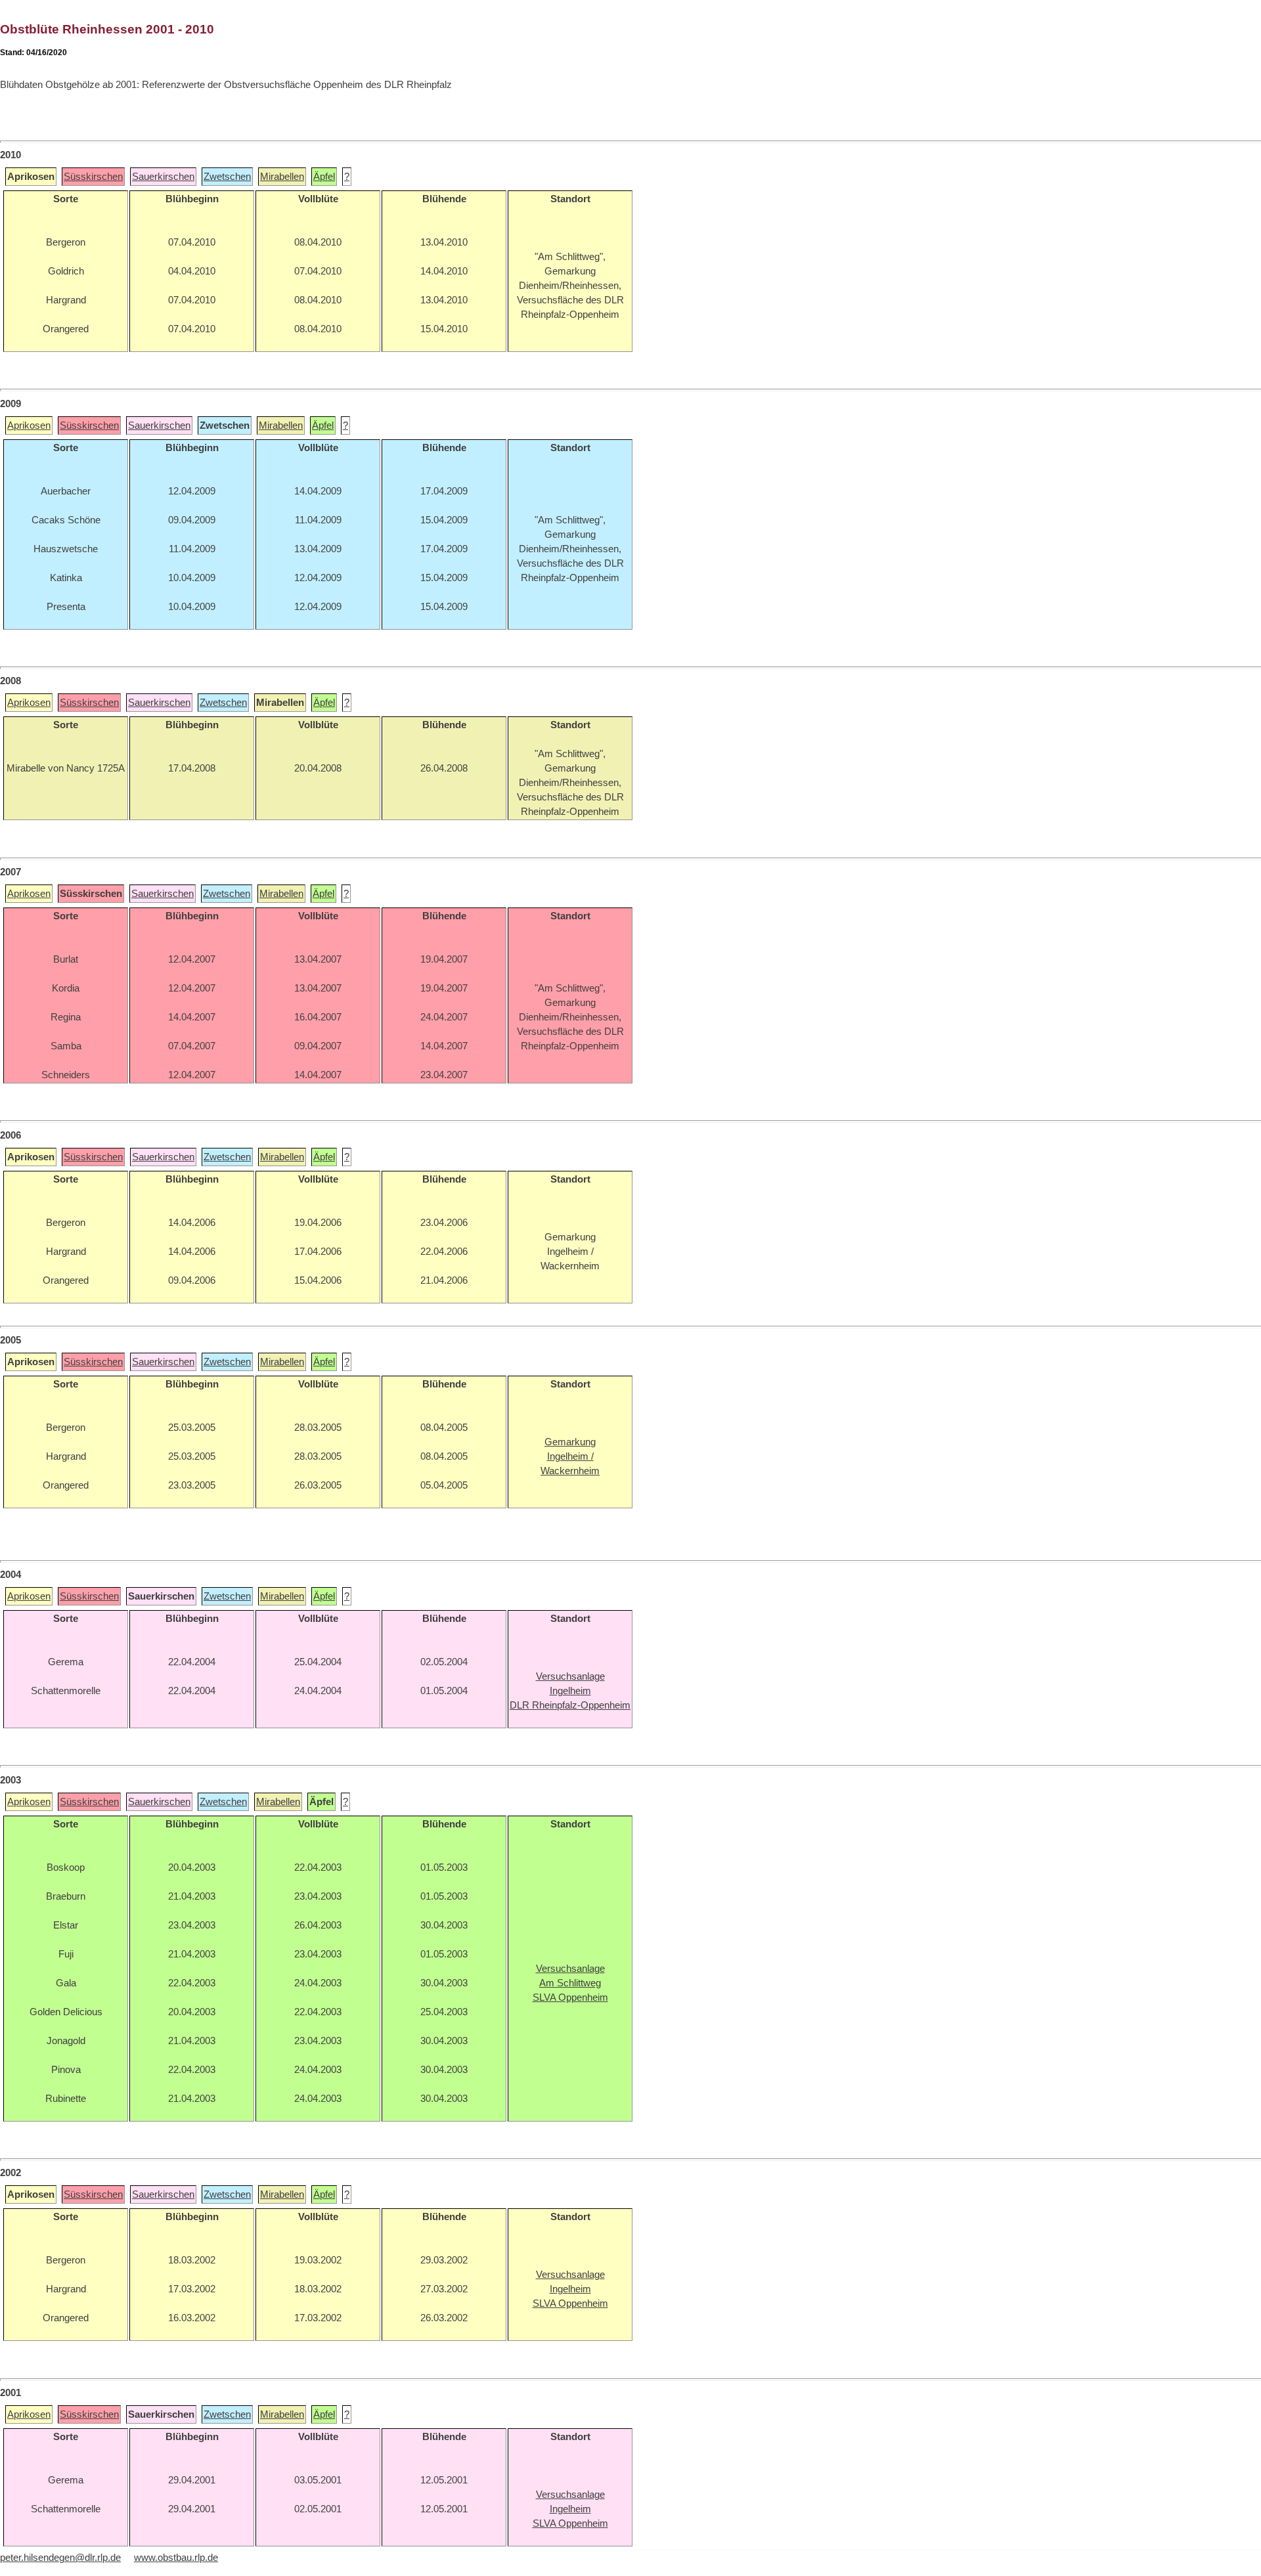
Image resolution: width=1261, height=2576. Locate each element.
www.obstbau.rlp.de (176, 2558)
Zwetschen (227, 177)
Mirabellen (282, 177)
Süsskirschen (93, 177)
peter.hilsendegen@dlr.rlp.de (60, 2558)
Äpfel (324, 177)
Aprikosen (29, 426)
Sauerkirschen (163, 177)
